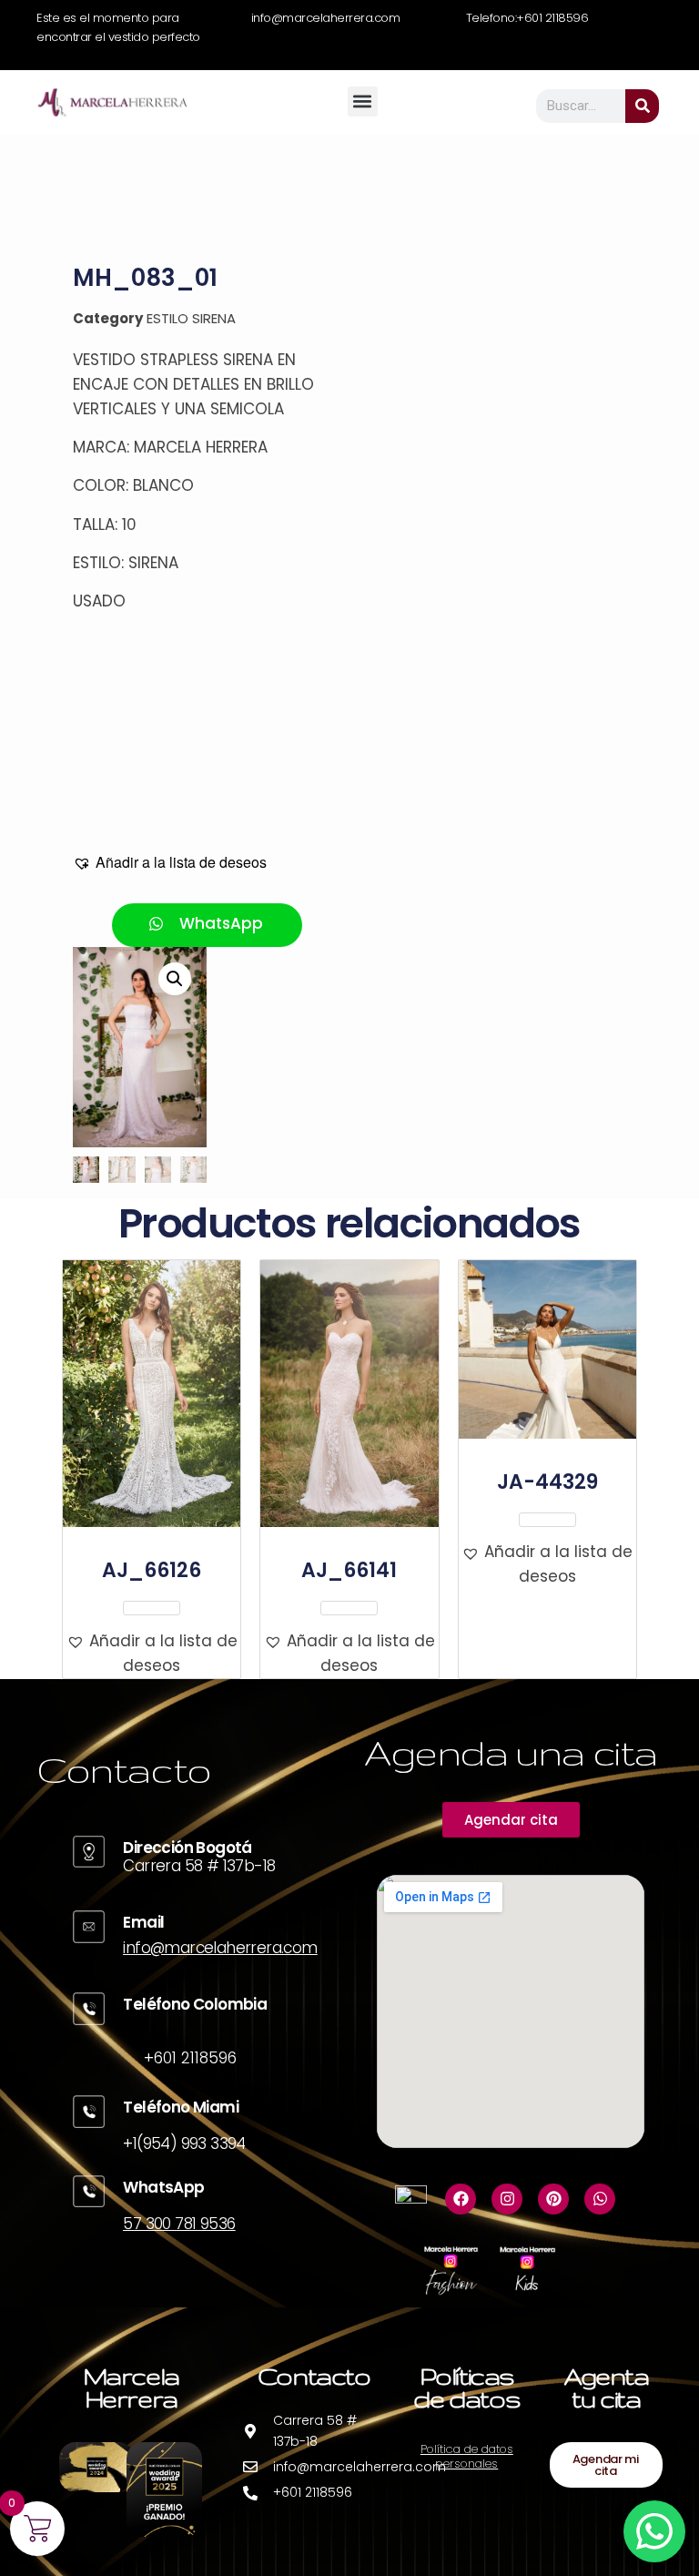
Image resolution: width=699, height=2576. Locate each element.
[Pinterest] (553, 2199)
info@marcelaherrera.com (220, 1948)
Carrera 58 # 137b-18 (199, 1866)
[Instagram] (507, 2199)
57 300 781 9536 (179, 2224)
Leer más (152, 1608)
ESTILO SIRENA (191, 318)
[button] (363, 102)
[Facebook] (461, 2199)
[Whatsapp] (600, 2199)
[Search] (642, 106)
